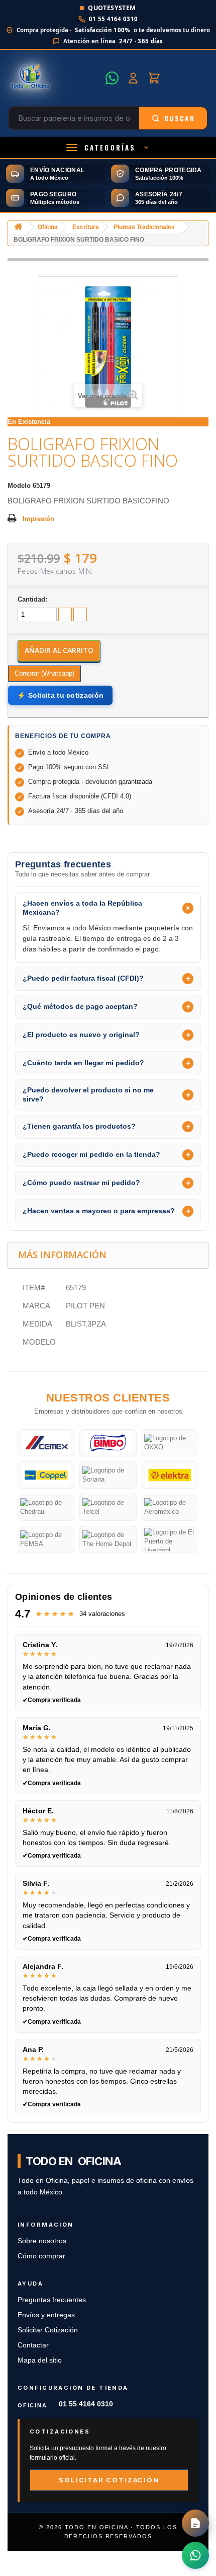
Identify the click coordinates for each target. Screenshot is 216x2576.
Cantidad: (32, 599)
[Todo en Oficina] (54, 78)
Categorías (110, 148)
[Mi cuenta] (133, 78)
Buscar (180, 118)
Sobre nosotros (42, 2241)
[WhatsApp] (112, 78)
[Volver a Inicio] (18, 227)
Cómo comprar (41, 2256)
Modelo (19, 486)
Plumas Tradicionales (144, 227)
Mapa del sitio (40, 2360)
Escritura (86, 227)
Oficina (48, 227)
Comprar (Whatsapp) (44, 673)
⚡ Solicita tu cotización (60, 695)
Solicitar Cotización (48, 2330)
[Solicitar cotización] (195, 2523)
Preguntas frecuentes (52, 2300)
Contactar (33, 2345)
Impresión (38, 519)
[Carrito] (154, 78)
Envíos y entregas (46, 2315)
